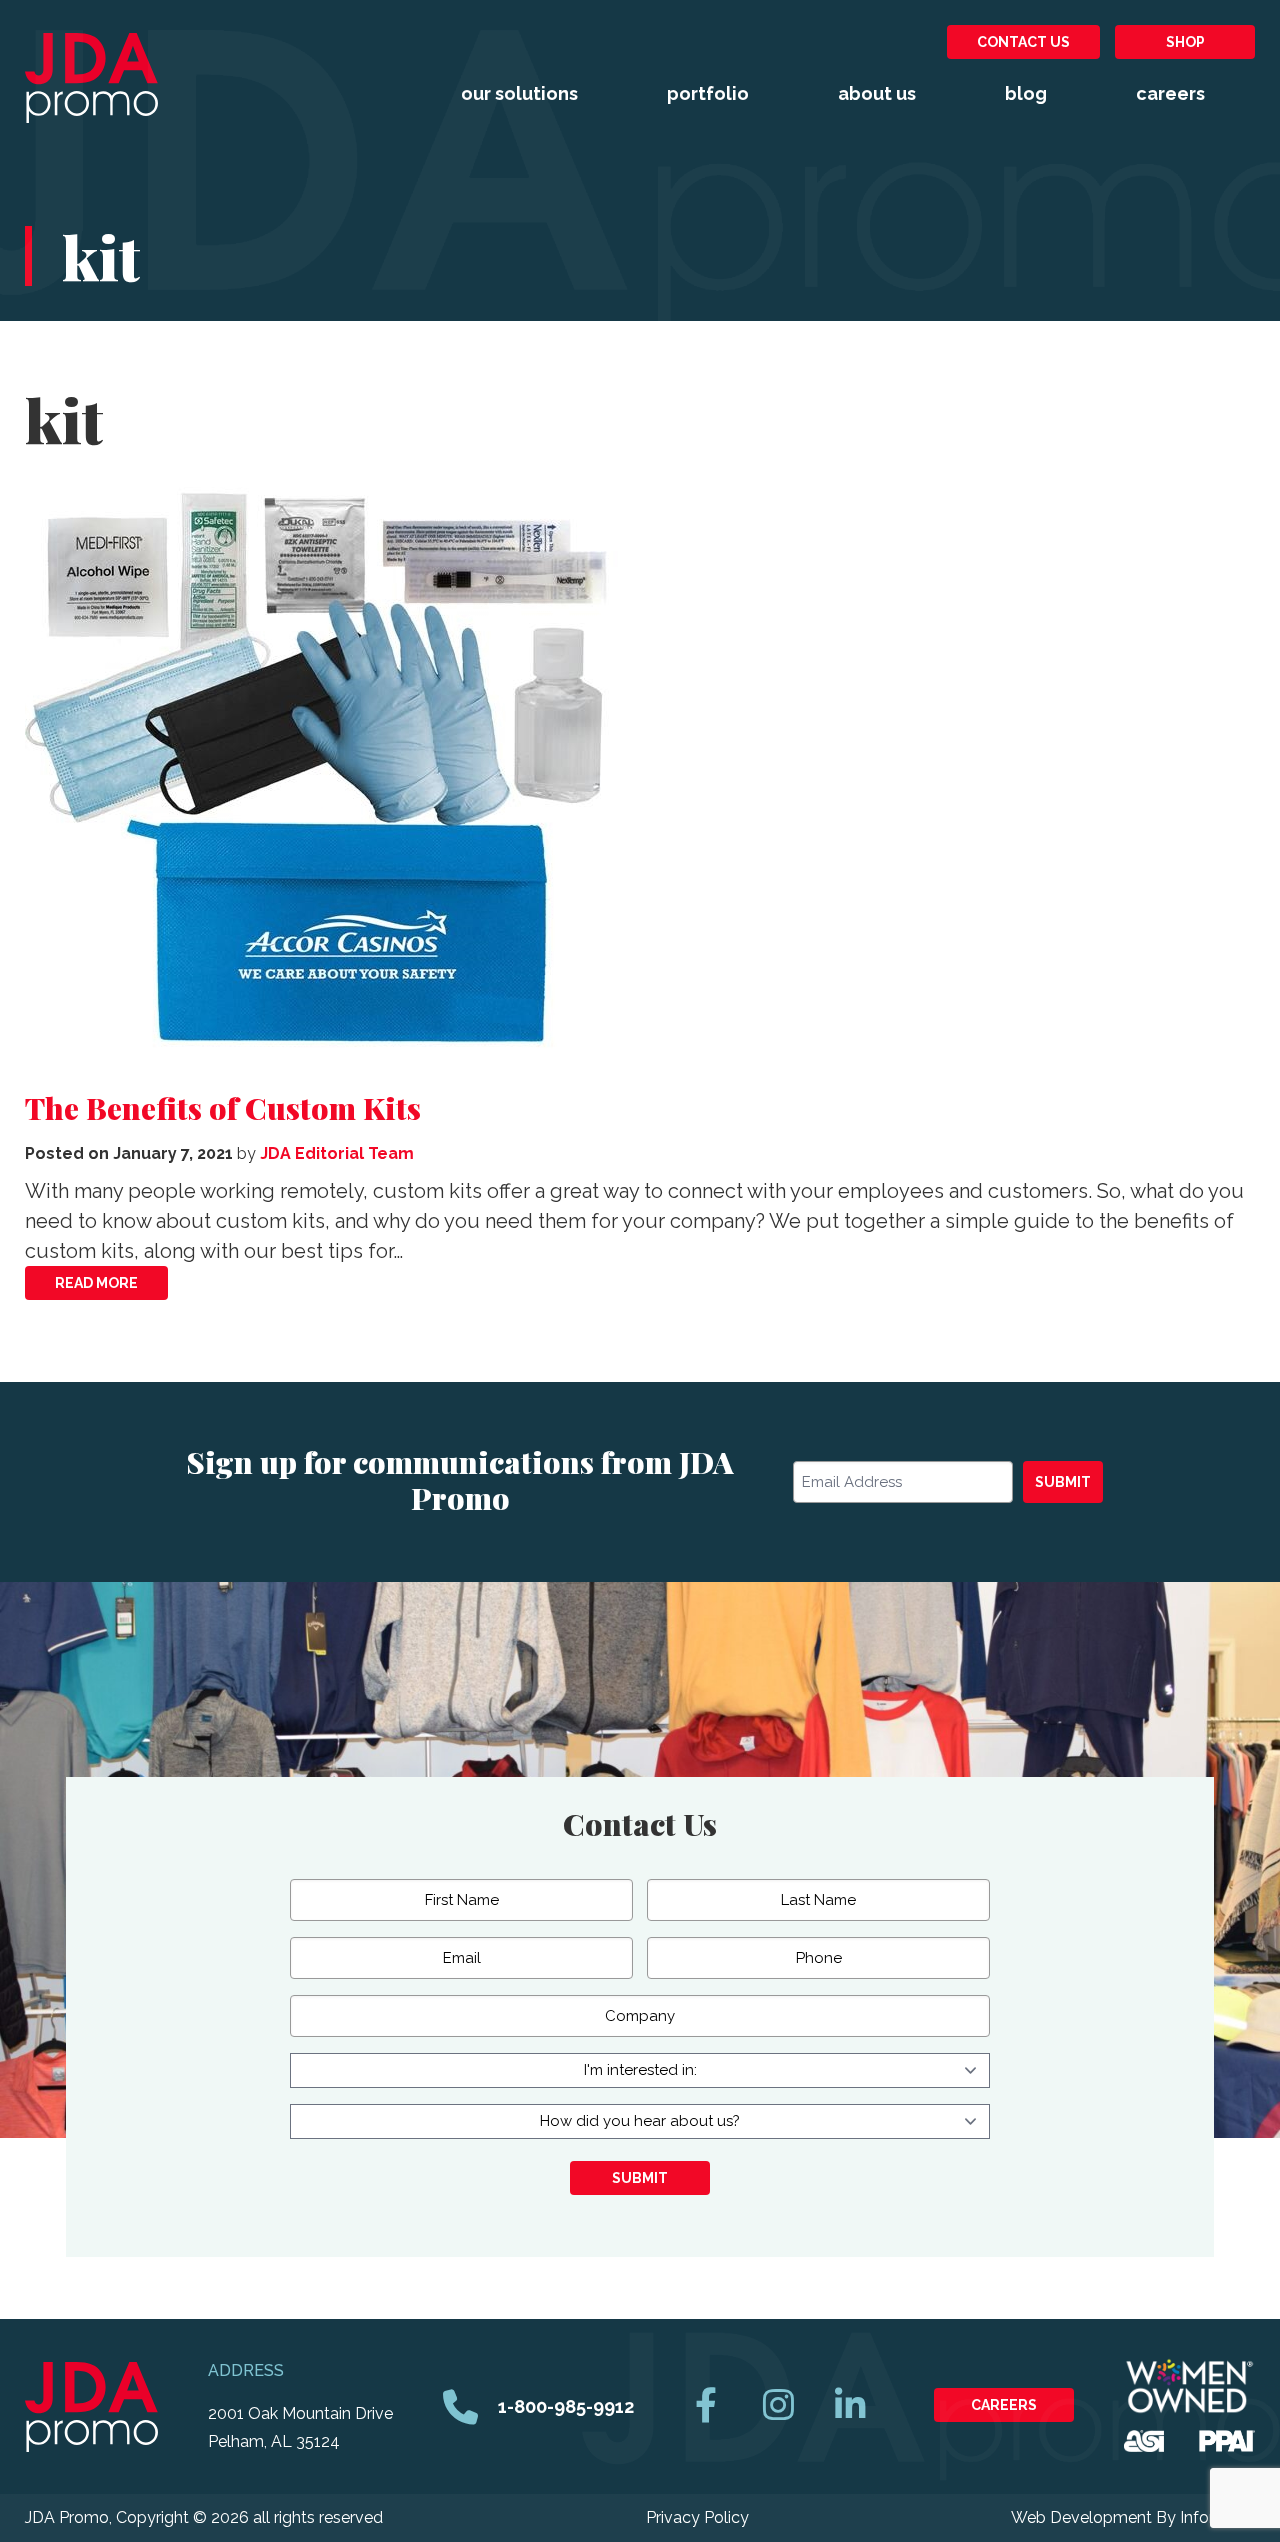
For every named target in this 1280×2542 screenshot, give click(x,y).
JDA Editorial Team (337, 1153)
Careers (1170, 93)
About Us (877, 93)
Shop (1185, 42)
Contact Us (1023, 42)
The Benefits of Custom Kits (223, 1108)
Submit (1063, 1482)
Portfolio (708, 93)
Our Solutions (519, 93)
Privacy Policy (697, 2517)
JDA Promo (91, 78)
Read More (96, 1283)
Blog (1026, 93)
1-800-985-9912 (566, 2406)
